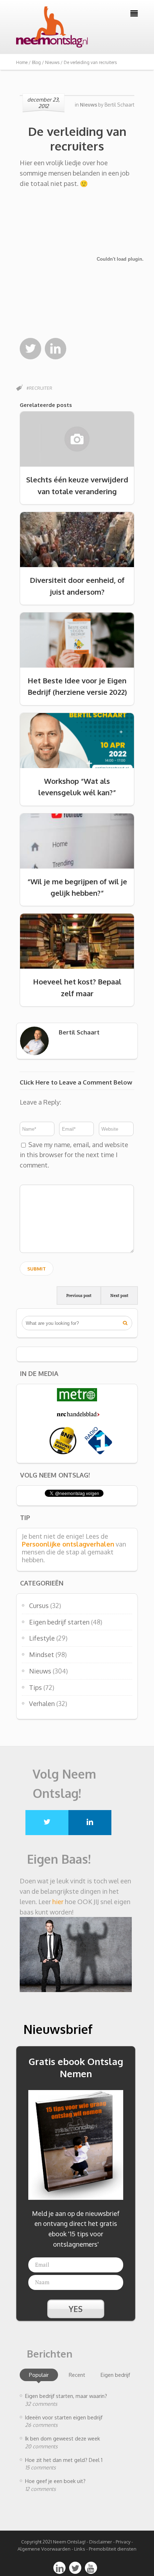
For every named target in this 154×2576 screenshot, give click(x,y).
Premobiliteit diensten (113, 2549)
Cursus (39, 1606)
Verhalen (42, 1704)
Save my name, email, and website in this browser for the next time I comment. (74, 1155)
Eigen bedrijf (115, 2375)
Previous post (79, 1296)
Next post (119, 1296)
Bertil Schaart (119, 105)
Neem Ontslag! (69, 2542)
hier (58, 1902)
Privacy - (124, 2542)
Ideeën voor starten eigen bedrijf (64, 2417)
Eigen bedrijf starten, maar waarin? (66, 2396)
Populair (39, 2375)
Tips (35, 1687)
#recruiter (39, 388)
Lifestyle (42, 1638)
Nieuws (40, 1671)
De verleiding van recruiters (77, 139)
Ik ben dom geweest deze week (62, 2438)
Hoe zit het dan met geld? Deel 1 (64, 2460)
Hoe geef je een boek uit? (55, 2481)
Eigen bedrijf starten (59, 1622)
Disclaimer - (102, 2542)
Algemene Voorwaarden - (46, 2549)
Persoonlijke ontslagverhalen (68, 1544)
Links (80, 2549)
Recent (77, 2375)
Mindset (42, 1655)
